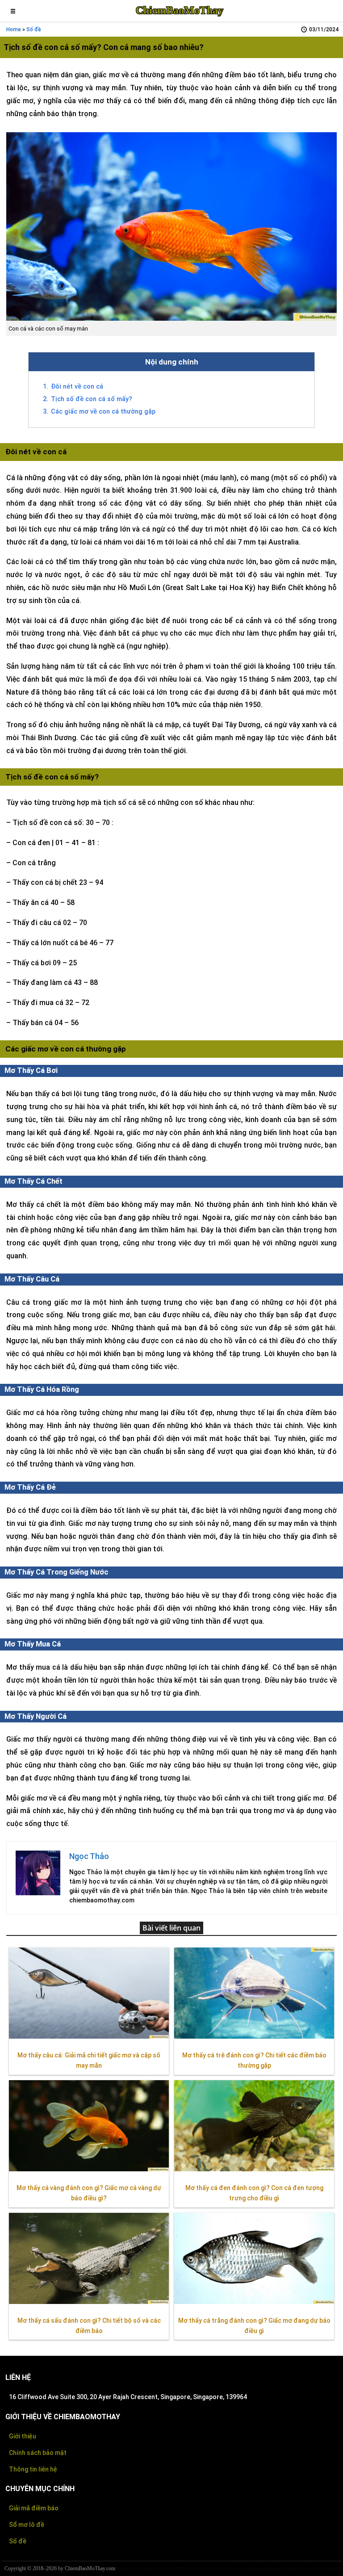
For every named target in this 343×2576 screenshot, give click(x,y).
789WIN (184, 2569)
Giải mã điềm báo (34, 2508)
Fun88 (136, 2569)
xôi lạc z (229, 2569)
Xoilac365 (295, 2569)
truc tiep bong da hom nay (261, 2569)
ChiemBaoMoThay (180, 10)
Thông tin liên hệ (33, 2469)
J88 (160, 2569)
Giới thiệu (23, 2436)
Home (14, 29)
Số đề (18, 2541)
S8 (195, 2569)
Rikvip (123, 2569)
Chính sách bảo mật (38, 2453)
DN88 (204, 2569)
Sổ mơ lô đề (27, 2525)
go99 (336, 2569)
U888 (170, 2569)
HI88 (215, 2569)
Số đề (34, 29)
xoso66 (312, 2569)
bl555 (325, 2569)
